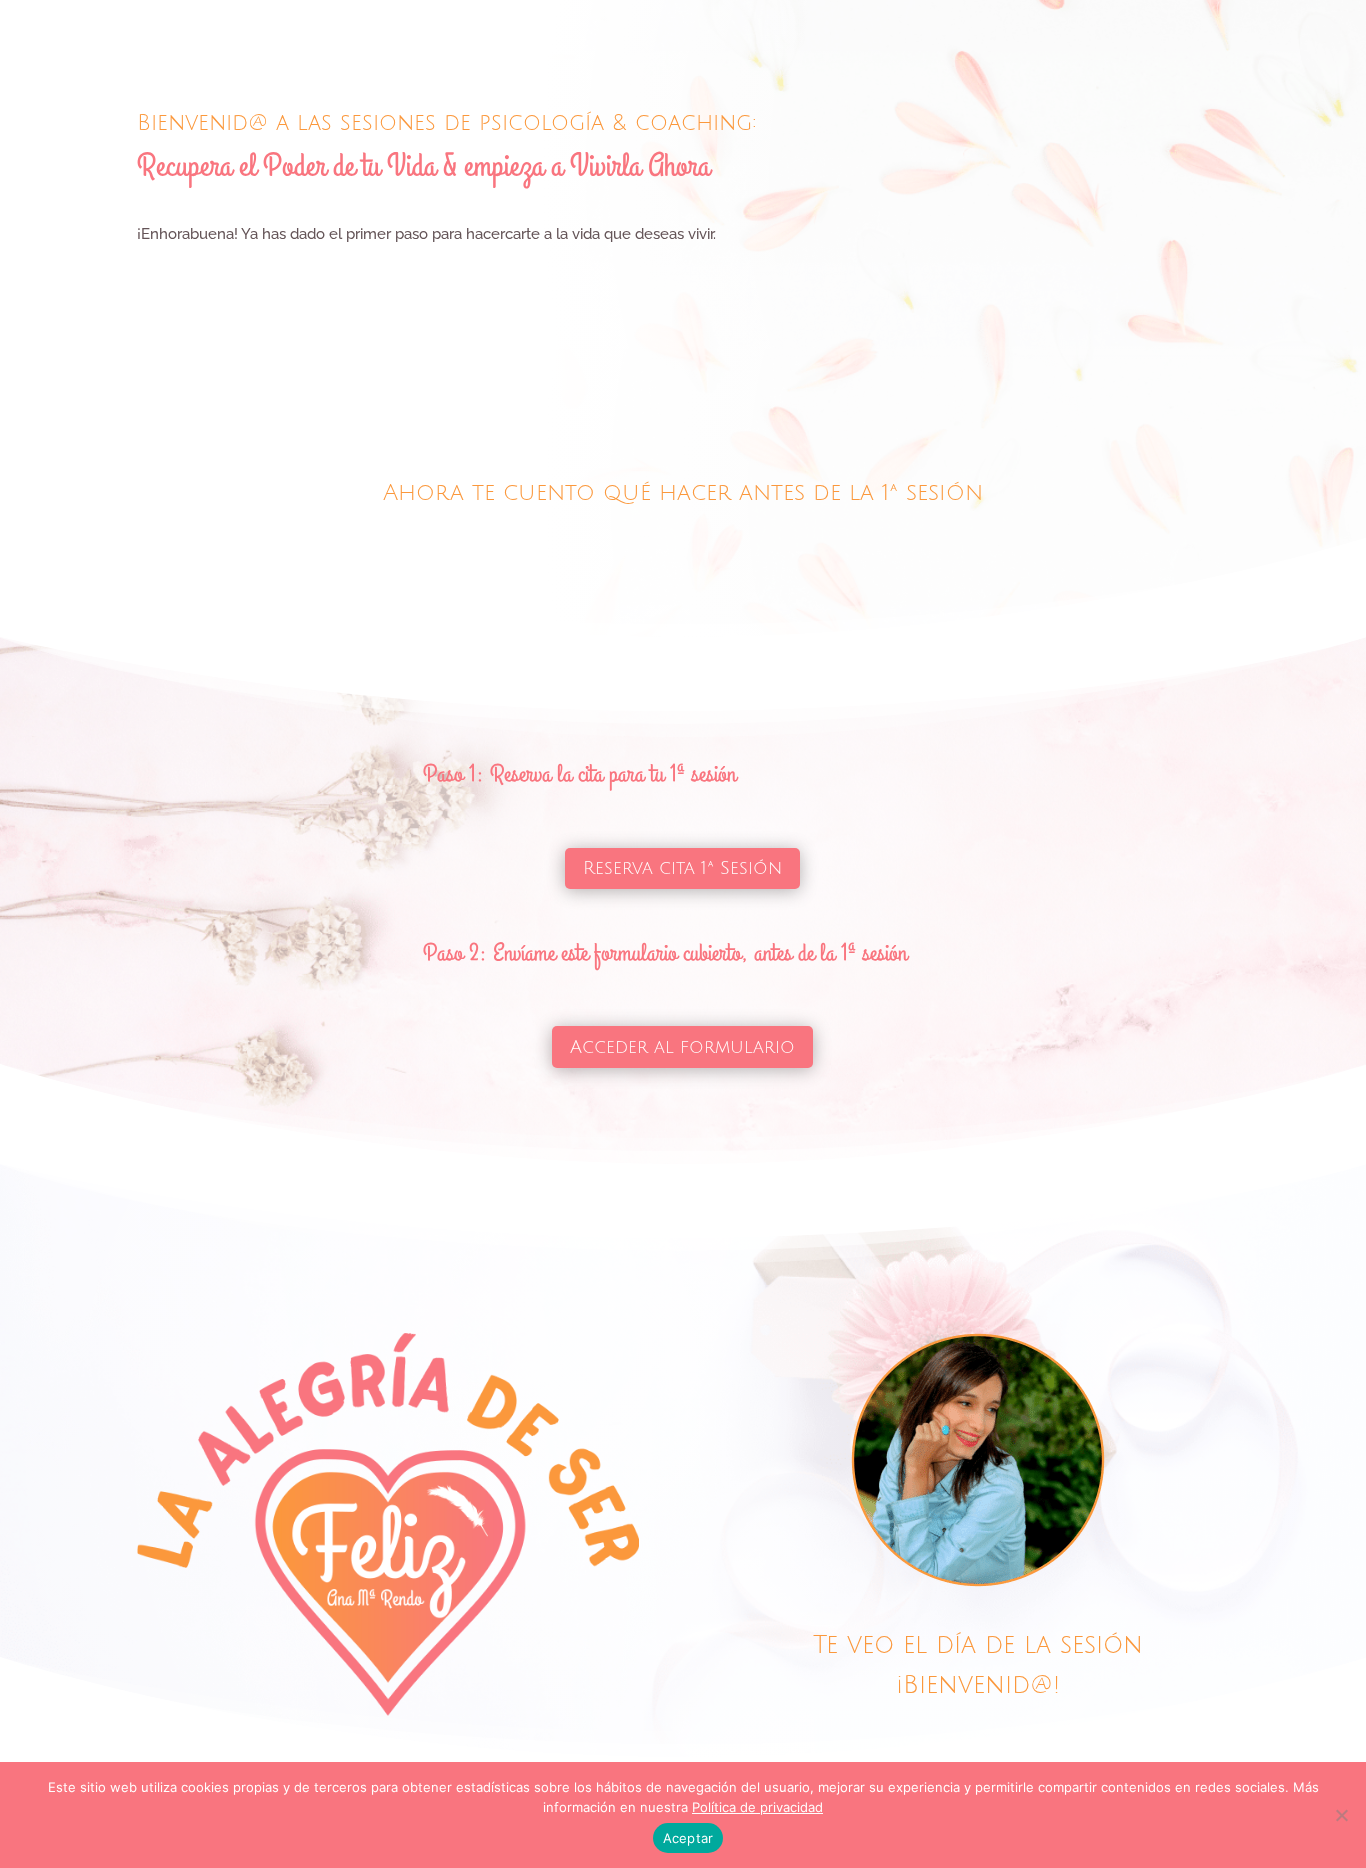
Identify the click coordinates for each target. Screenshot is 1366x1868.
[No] (1341, 1815)
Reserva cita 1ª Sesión (682, 868)
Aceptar (688, 1838)
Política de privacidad (757, 1807)
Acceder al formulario (682, 1047)
